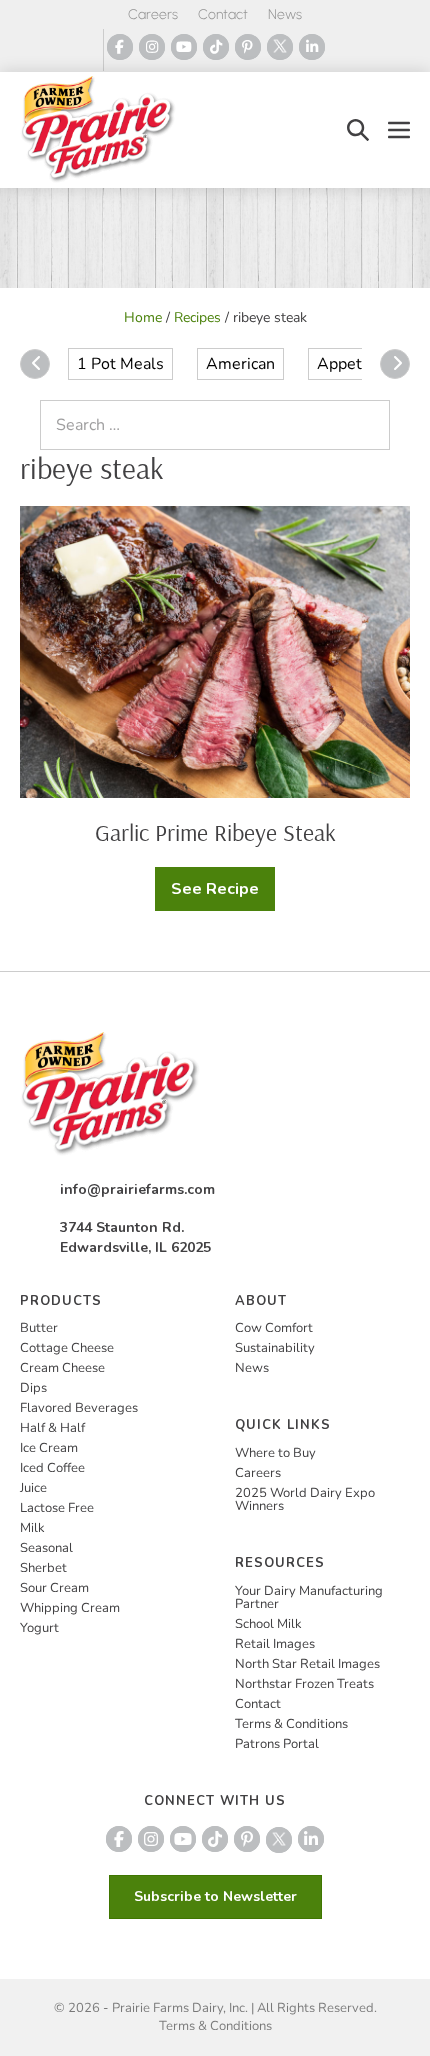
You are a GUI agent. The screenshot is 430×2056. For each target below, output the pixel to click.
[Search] (370, 425)
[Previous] (35, 364)
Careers (153, 14)
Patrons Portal (277, 1744)
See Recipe (219, 894)
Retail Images (275, 1644)
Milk (32, 1528)
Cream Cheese (62, 1368)
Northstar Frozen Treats (304, 1684)
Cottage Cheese (67, 1348)
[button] (358, 129)
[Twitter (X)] (280, 47)
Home (143, 317)
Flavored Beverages (79, 1408)
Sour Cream (54, 1588)
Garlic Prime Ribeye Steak (215, 832)
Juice (33, 1488)
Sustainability (275, 1348)
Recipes (197, 317)
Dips (33, 1388)
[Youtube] (184, 47)
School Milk (268, 1624)
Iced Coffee (52, 1468)
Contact (223, 14)
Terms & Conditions (291, 1724)
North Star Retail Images (307, 1664)
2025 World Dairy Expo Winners (305, 1499)
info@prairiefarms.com (137, 1189)
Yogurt (39, 1628)
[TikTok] (216, 47)
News (285, 14)
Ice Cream (49, 1448)
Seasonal (46, 1548)
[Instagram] (152, 47)
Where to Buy (275, 1453)
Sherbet (43, 1568)
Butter (39, 1328)
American (240, 364)
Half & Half (52, 1428)
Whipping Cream (70, 1608)
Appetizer (352, 364)
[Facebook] (120, 47)
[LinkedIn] (312, 47)
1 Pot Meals (120, 364)
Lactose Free (57, 1508)
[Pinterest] (248, 47)
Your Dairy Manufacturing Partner (309, 1597)
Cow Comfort (274, 1328)
